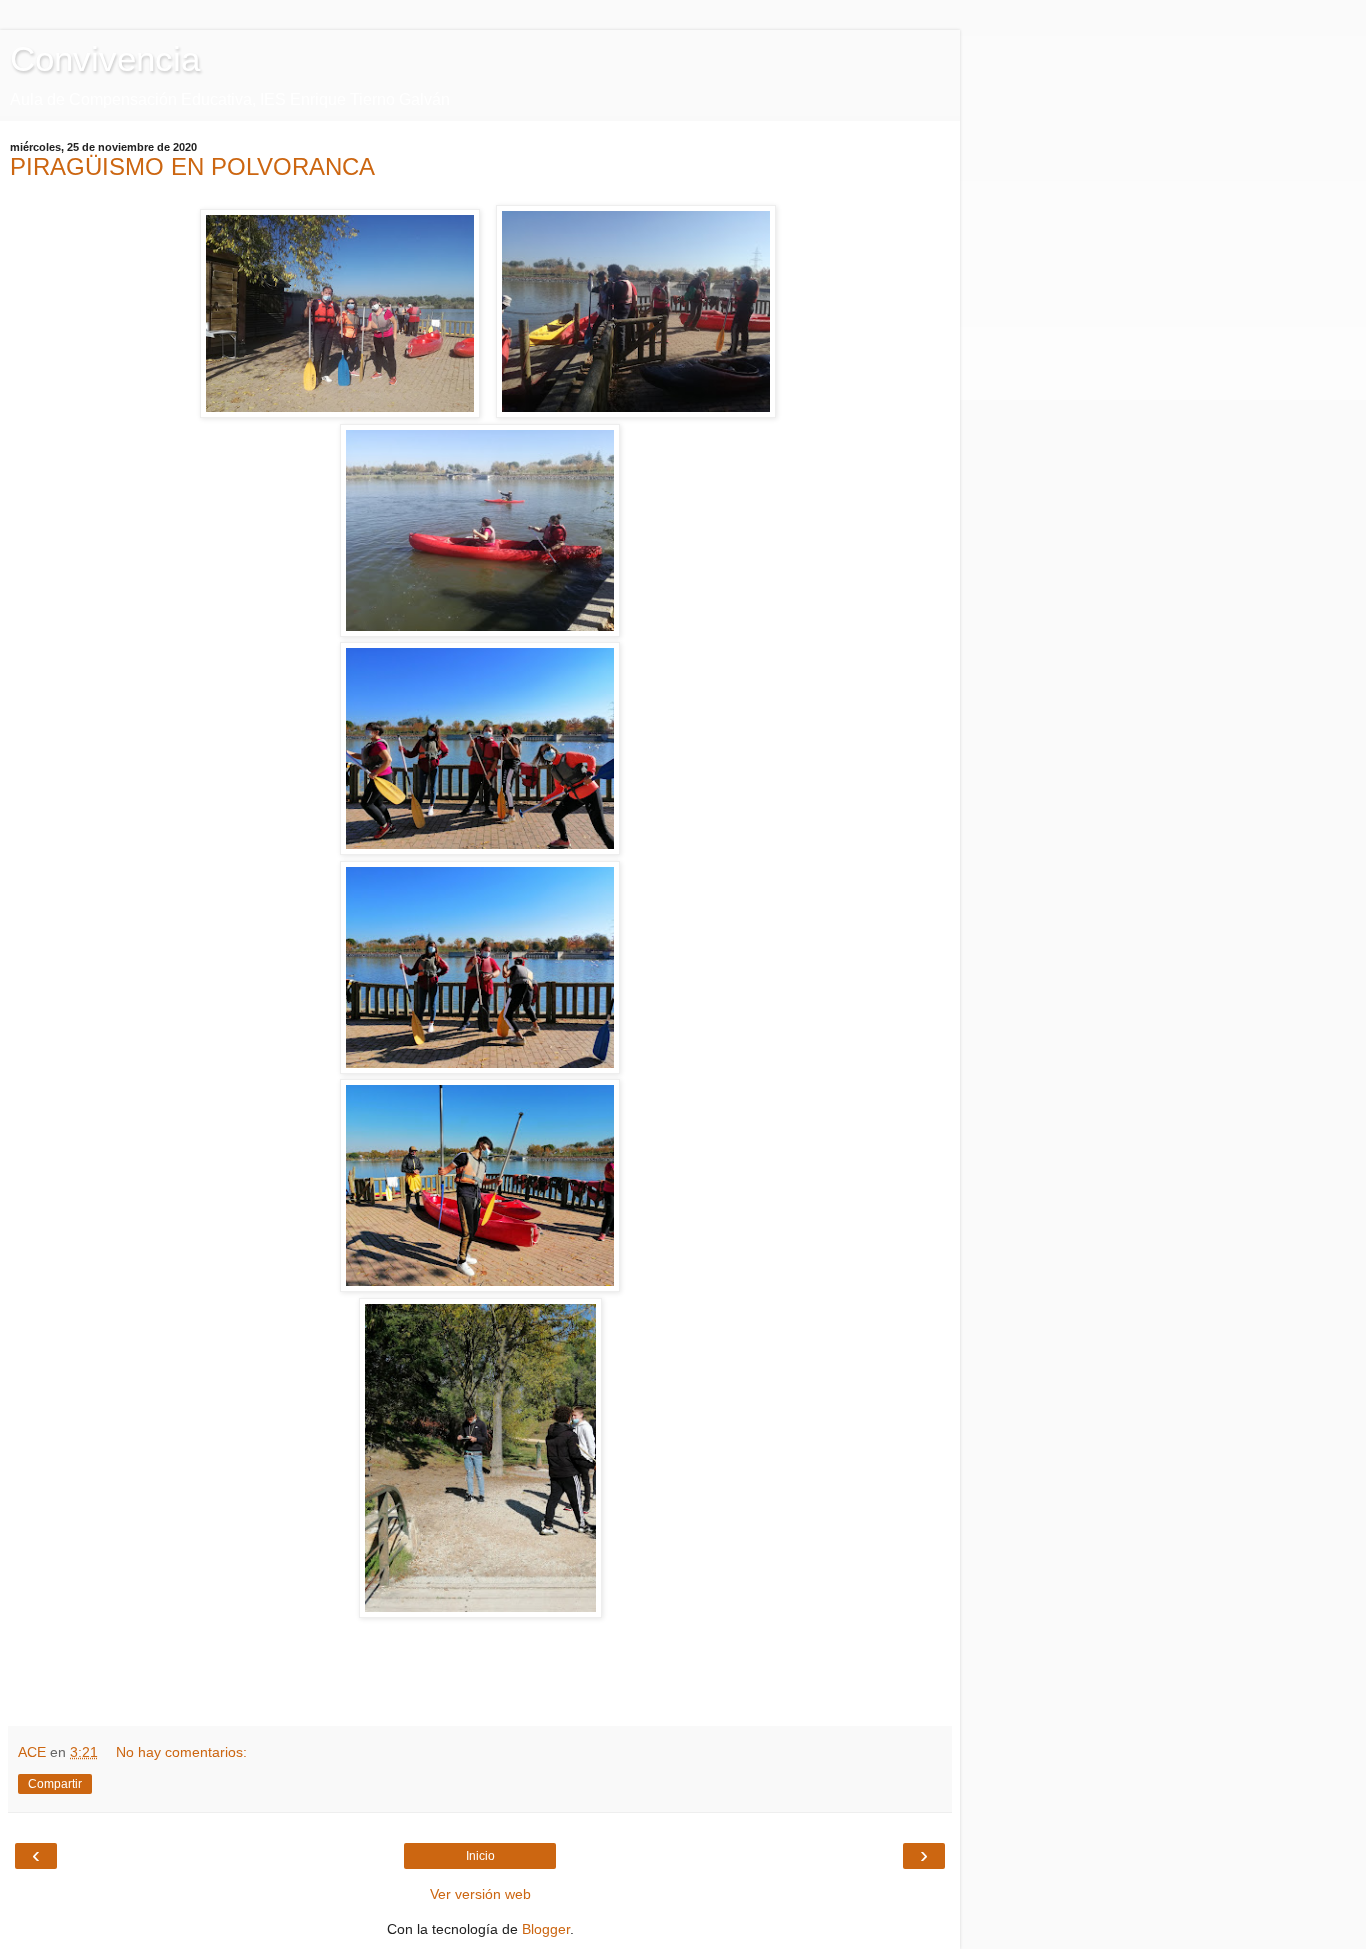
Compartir (55, 1784)
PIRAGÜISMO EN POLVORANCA (192, 166)
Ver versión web (480, 1894)
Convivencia (105, 59)
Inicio (480, 1856)
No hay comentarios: (181, 1752)
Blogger (546, 1929)
